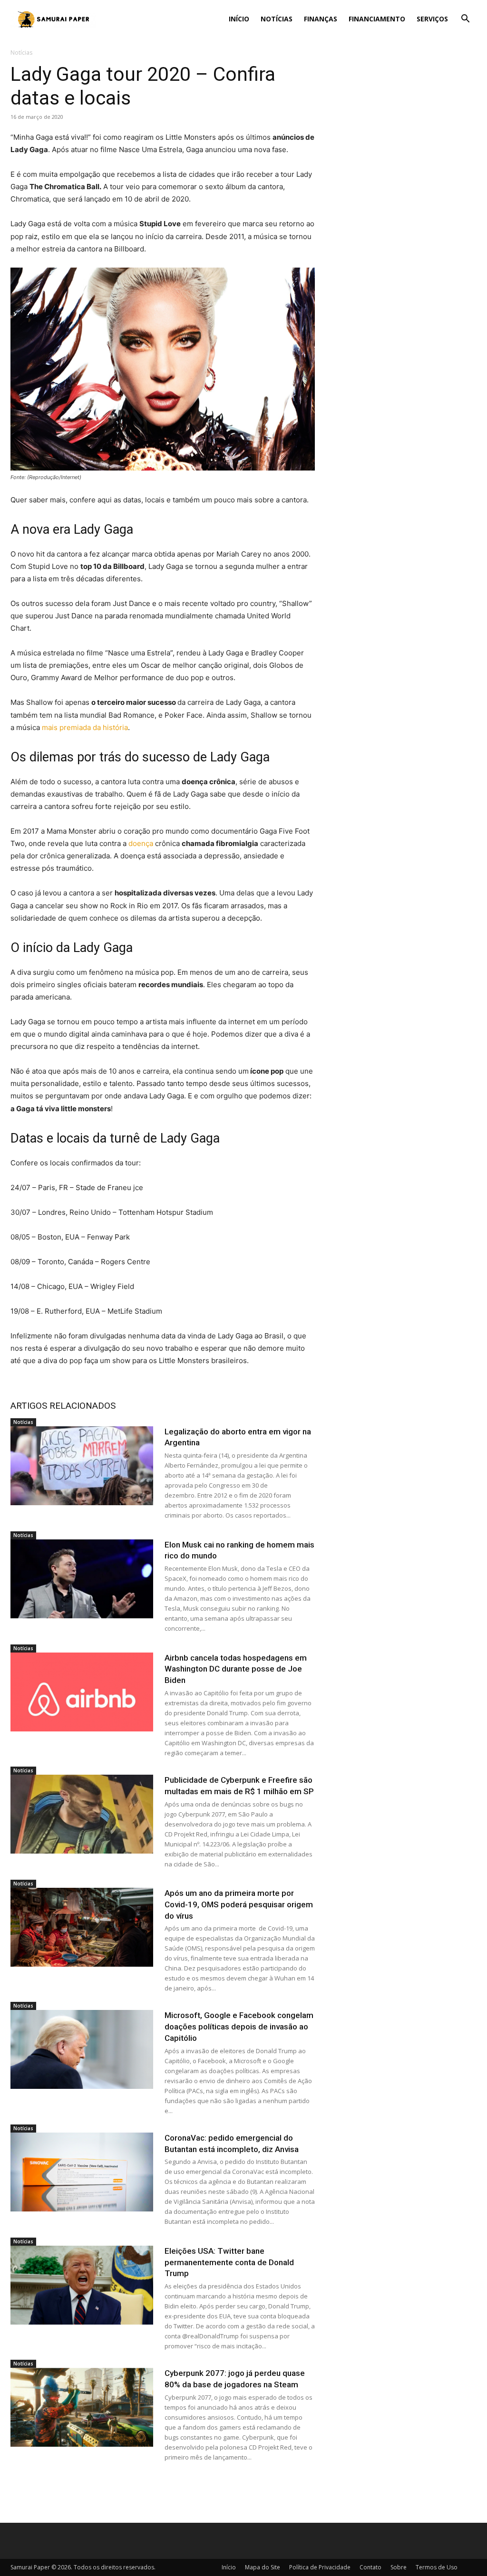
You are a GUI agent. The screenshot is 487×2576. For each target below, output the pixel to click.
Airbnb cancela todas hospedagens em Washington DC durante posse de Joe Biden (236, 1669)
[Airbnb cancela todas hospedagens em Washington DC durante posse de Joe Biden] (82, 1692)
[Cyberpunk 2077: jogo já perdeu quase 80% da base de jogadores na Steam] (82, 2407)
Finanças (321, 19)
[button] (465, 20)
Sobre (399, 2567)
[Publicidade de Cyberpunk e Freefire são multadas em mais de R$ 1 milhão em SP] (82, 1814)
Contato (370, 2567)
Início (239, 19)
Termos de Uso (437, 2567)
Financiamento (377, 19)
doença (141, 843)
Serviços (432, 19)
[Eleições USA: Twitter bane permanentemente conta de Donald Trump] (82, 2285)
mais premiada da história (85, 727)
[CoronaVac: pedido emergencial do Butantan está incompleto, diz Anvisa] (82, 2172)
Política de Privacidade (320, 2567)
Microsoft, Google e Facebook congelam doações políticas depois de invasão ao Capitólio (239, 2027)
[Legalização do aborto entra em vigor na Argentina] (82, 1466)
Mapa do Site (263, 2567)
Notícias (277, 19)
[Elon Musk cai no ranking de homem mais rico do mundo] (82, 1579)
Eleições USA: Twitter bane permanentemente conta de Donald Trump (229, 2262)
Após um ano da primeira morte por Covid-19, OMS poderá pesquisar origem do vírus (239, 1904)
